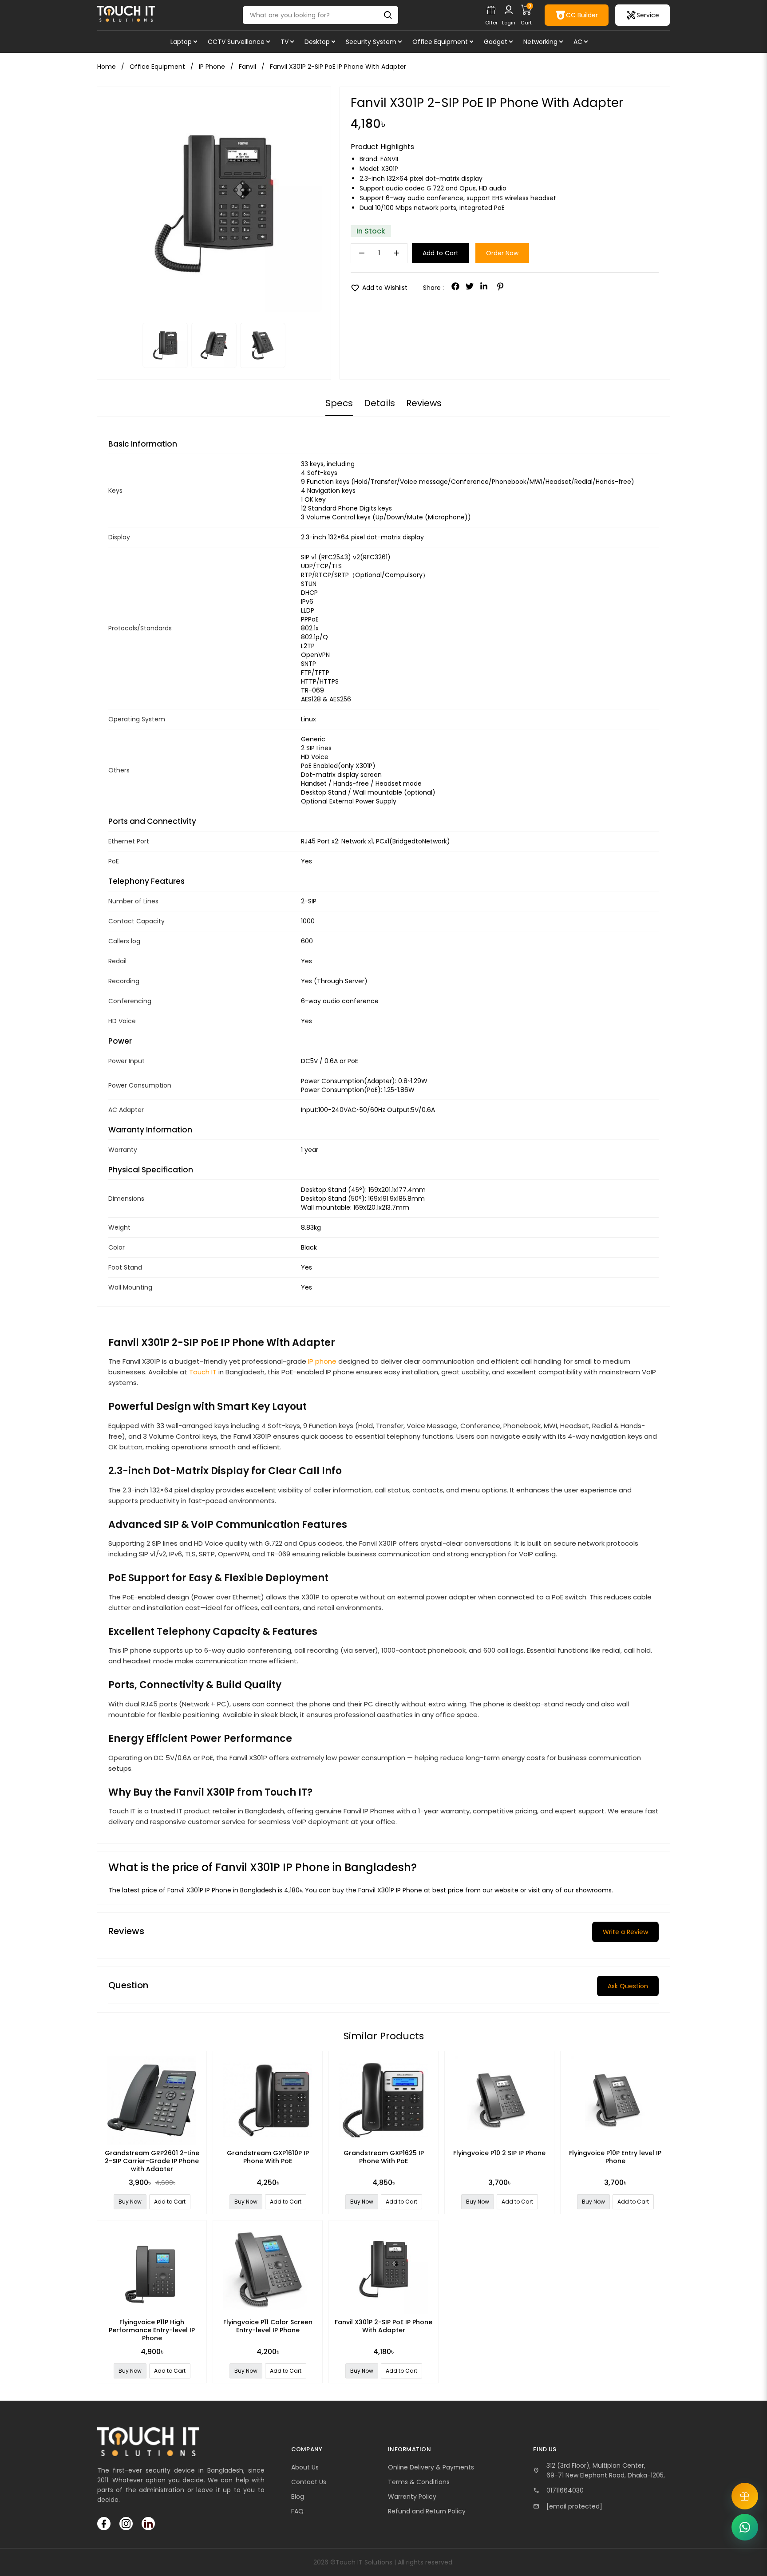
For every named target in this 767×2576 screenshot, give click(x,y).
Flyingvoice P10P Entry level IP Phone (615, 2157)
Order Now (502, 253)
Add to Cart (441, 253)
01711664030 (565, 2490)
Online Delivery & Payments (431, 2467)
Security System (371, 42)
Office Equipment (440, 42)
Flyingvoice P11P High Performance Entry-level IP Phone (152, 2330)
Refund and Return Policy (427, 2511)
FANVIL (390, 159)
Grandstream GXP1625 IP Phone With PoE (384, 2157)
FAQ (297, 2511)
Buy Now (130, 2202)
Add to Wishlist (379, 288)
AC (578, 42)
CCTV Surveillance (236, 42)
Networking (540, 42)
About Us (305, 2467)
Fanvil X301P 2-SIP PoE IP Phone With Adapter (383, 2326)
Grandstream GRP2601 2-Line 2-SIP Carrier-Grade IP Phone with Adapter (152, 2161)
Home (107, 67)
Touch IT (203, 1372)
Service (648, 15)
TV (285, 42)
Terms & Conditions (419, 2482)
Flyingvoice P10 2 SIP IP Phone (499, 2153)
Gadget (496, 42)
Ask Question (628, 1986)
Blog (298, 2497)
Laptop (181, 42)
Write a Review (625, 1932)
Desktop (317, 42)
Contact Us (309, 2482)
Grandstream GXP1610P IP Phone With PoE (268, 2157)
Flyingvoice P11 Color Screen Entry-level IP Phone (268, 2326)
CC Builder (582, 15)
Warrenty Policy (412, 2497)
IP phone (322, 1361)
